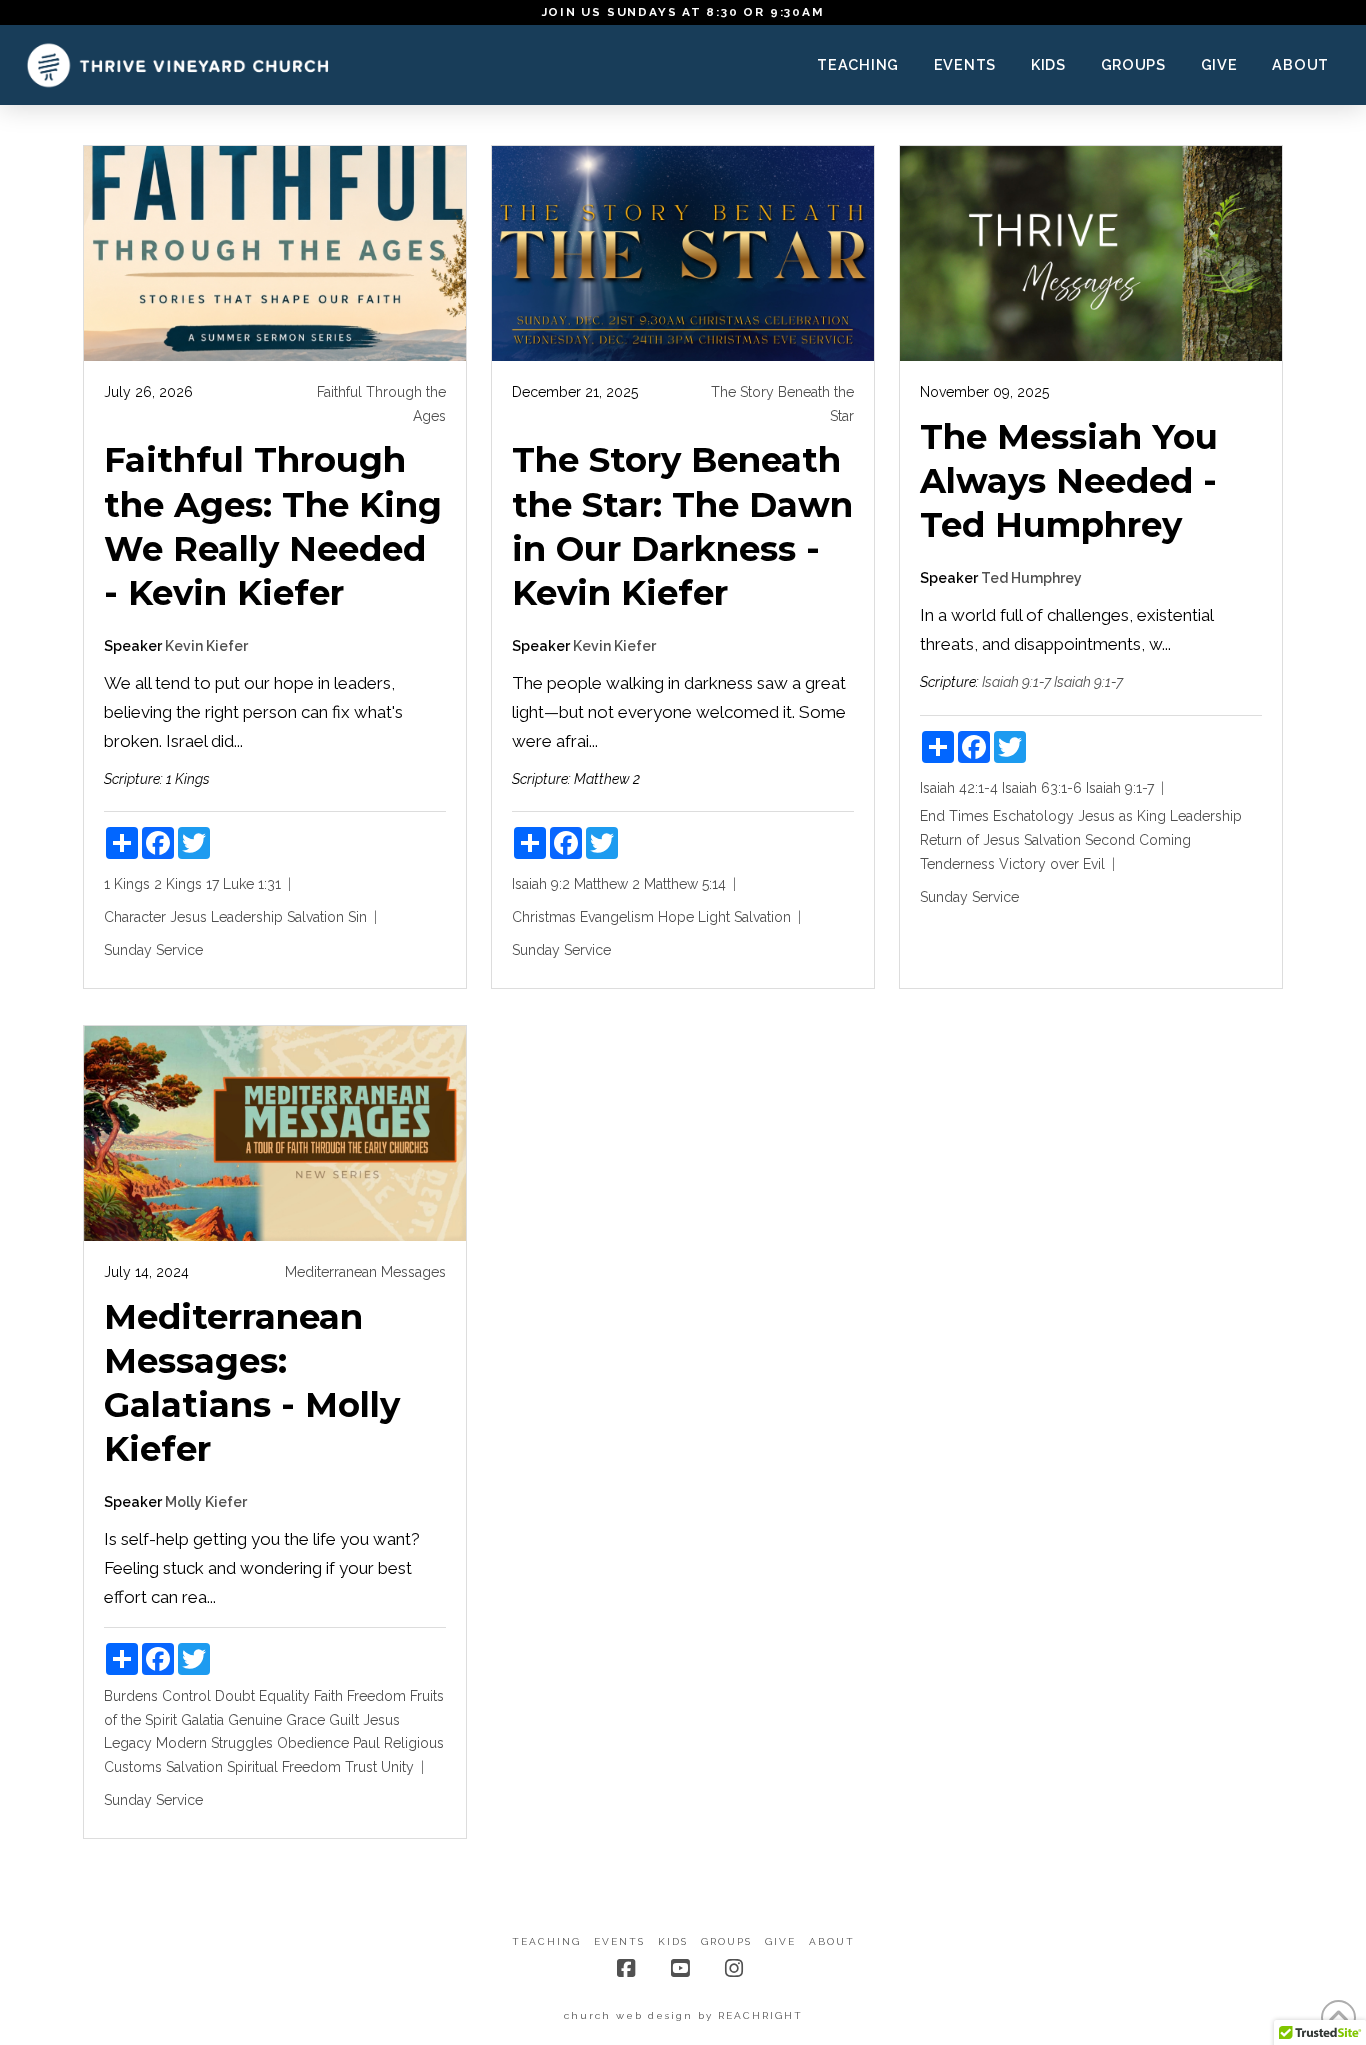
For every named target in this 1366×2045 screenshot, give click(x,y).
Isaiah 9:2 (541, 884)
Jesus (188, 917)
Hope (676, 917)
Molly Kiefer (206, 1502)
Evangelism (617, 917)
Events (619, 1941)
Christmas (544, 917)
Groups (726, 1941)
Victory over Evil (1052, 864)
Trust (361, 1767)
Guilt (344, 1720)
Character (135, 917)
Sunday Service (153, 950)
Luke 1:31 (252, 884)
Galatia (202, 1720)
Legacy (128, 1743)
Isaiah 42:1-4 (959, 788)
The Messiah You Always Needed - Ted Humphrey (1069, 481)
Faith (328, 1696)
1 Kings (127, 884)
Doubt (235, 1696)
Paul (366, 1743)
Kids (673, 1941)
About (832, 1941)
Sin (357, 917)
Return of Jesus (970, 840)
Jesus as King (1122, 816)
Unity (397, 1767)
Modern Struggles (214, 1743)
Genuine (255, 1720)
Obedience (313, 1743)
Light (714, 917)
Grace (305, 1720)
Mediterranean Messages (365, 1272)
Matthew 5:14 (685, 884)
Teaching (546, 1941)
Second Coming (1138, 840)
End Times (954, 816)
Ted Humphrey (1031, 578)
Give (780, 1941)
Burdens (131, 1696)
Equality (284, 1696)
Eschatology (1033, 816)
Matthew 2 (607, 884)
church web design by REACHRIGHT (683, 2015)
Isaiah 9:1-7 (1016, 682)
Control (186, 1696)
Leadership (247, 917)
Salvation (315, 917)
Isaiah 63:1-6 (1042, 788)
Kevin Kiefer (206, 646)
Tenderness (957, 864)
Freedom (376, 1696)
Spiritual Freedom (284, 1767)
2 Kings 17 (186, 884)
